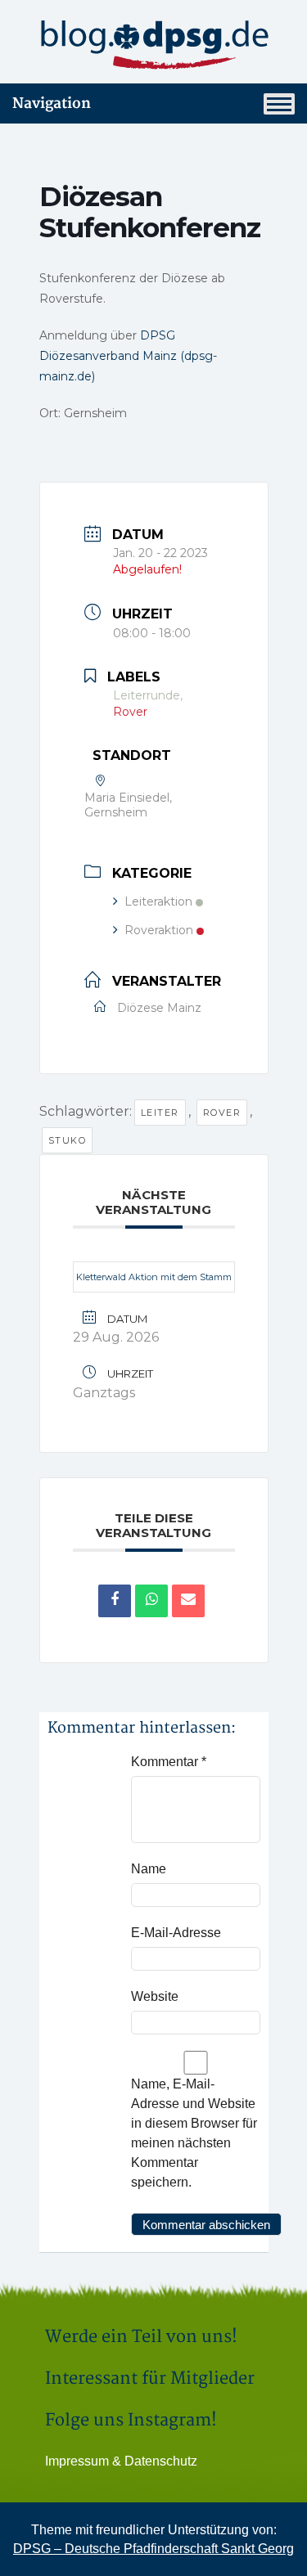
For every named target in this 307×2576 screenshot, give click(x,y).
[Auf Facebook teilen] (115, 1601)
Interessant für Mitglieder (150, 2378)
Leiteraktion (158, 901)
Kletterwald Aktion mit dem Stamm (154, 1277)
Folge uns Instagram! (131, 2420)
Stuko (68, 1140)
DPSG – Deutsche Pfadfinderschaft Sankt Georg (153, 2549)
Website (155, 1996)
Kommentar (169, 1762)
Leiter (160, 1113)
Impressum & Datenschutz (121, 2461)
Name (149, 1869)
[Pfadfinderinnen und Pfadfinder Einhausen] (153, 45)
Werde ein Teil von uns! (141, 2337)
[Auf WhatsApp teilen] (151, 1601)
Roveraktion (159, 930)
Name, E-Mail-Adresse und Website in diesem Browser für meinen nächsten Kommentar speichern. (194, 2133)
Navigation (52, 103)
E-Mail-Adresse (176, 1933)
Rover (222, 1113)
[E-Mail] (188, 1601)
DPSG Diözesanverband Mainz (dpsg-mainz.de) (128, 356)
